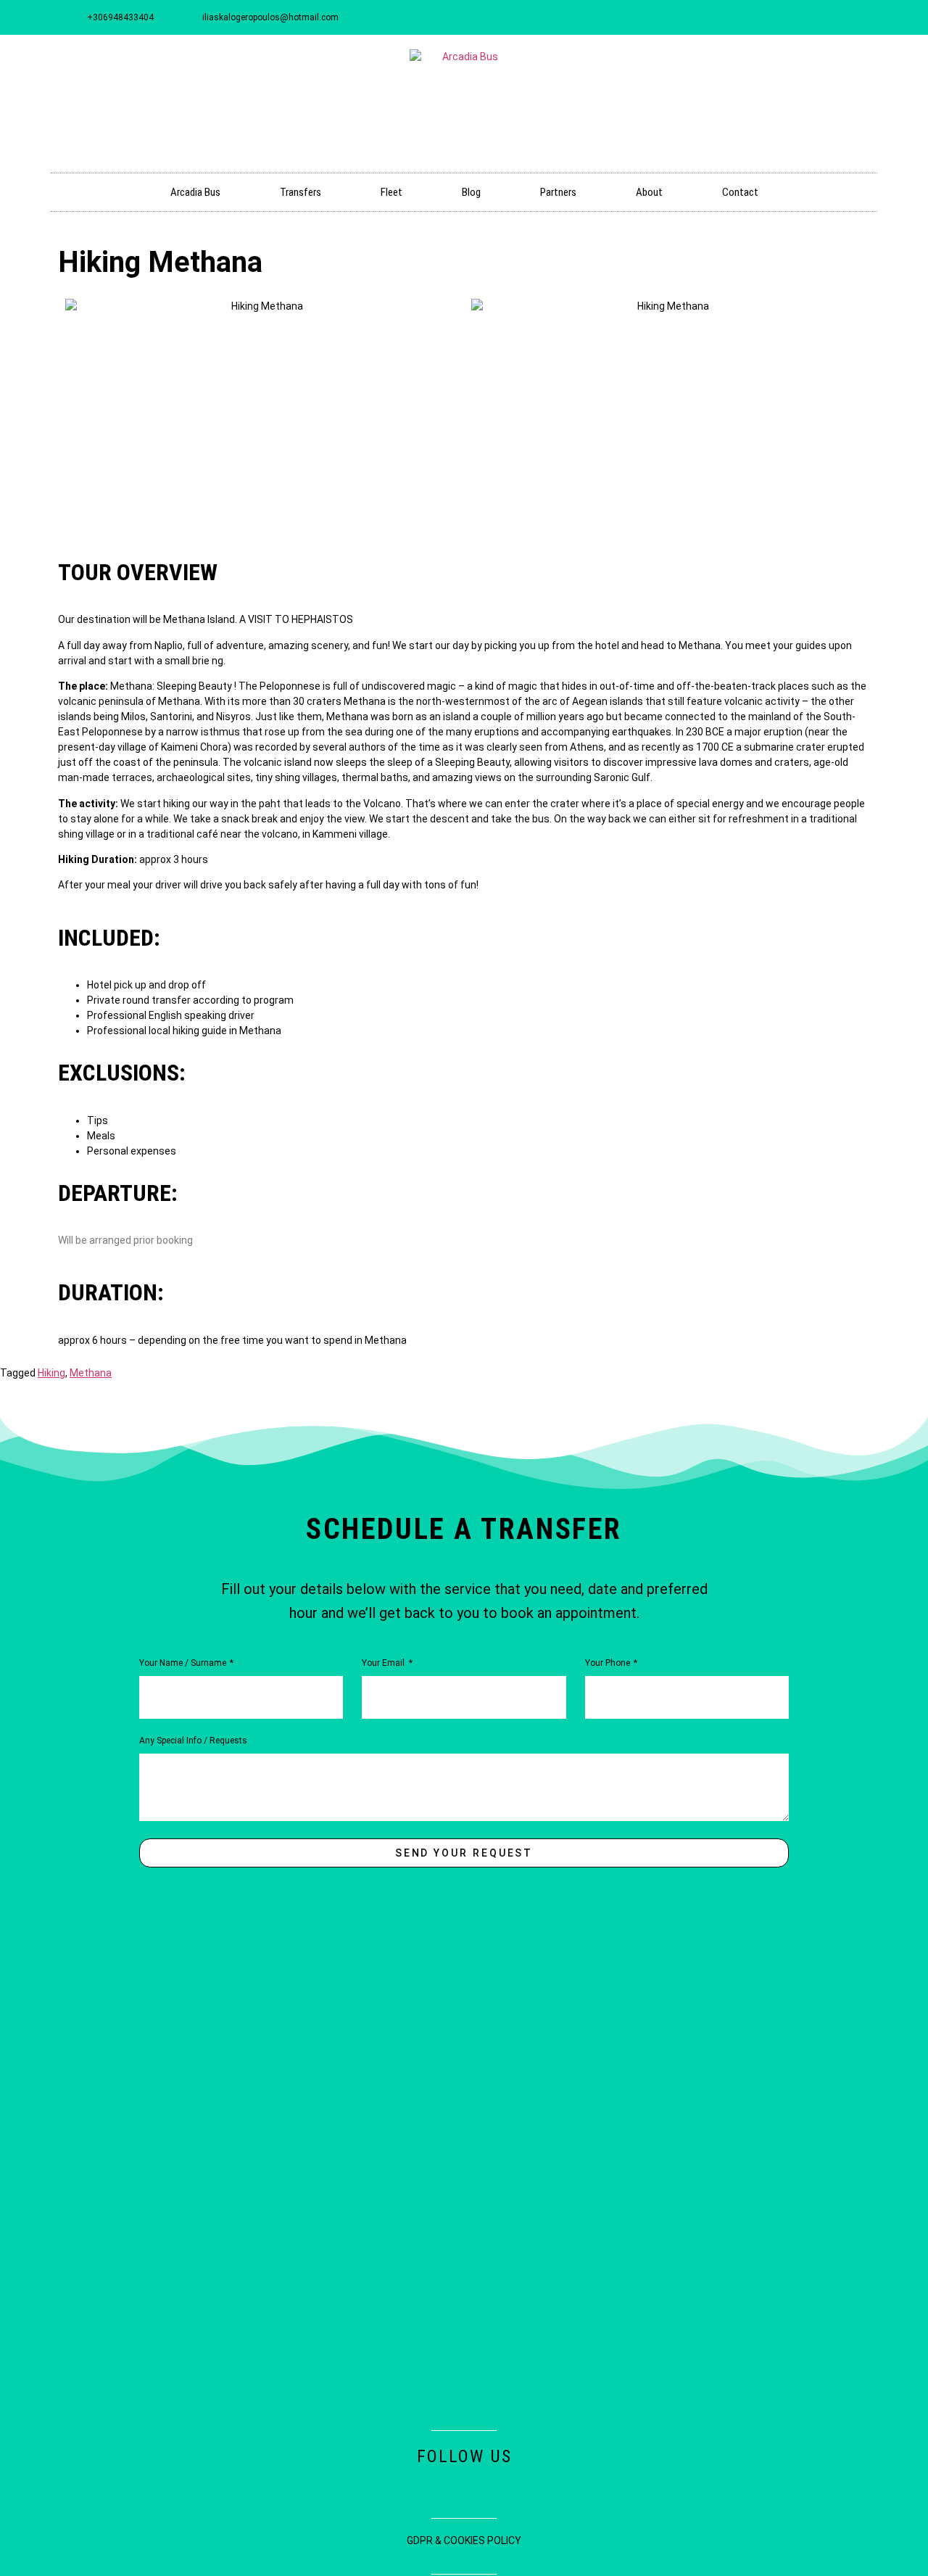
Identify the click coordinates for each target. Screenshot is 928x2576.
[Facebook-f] (764, 17)
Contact (740, 192)
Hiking (51, 1373)
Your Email (384, 1663)
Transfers (301, 192)
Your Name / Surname (184, 1663)
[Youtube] (836, 17)
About (649, 192)
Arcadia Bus (195, 192)
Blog (471, 192)
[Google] (860, 17)
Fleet (391, 192)
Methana (91, 1373)
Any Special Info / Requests (193, 1741)
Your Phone (609, 1663)
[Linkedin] (812, 17)
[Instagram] (788, 17)
